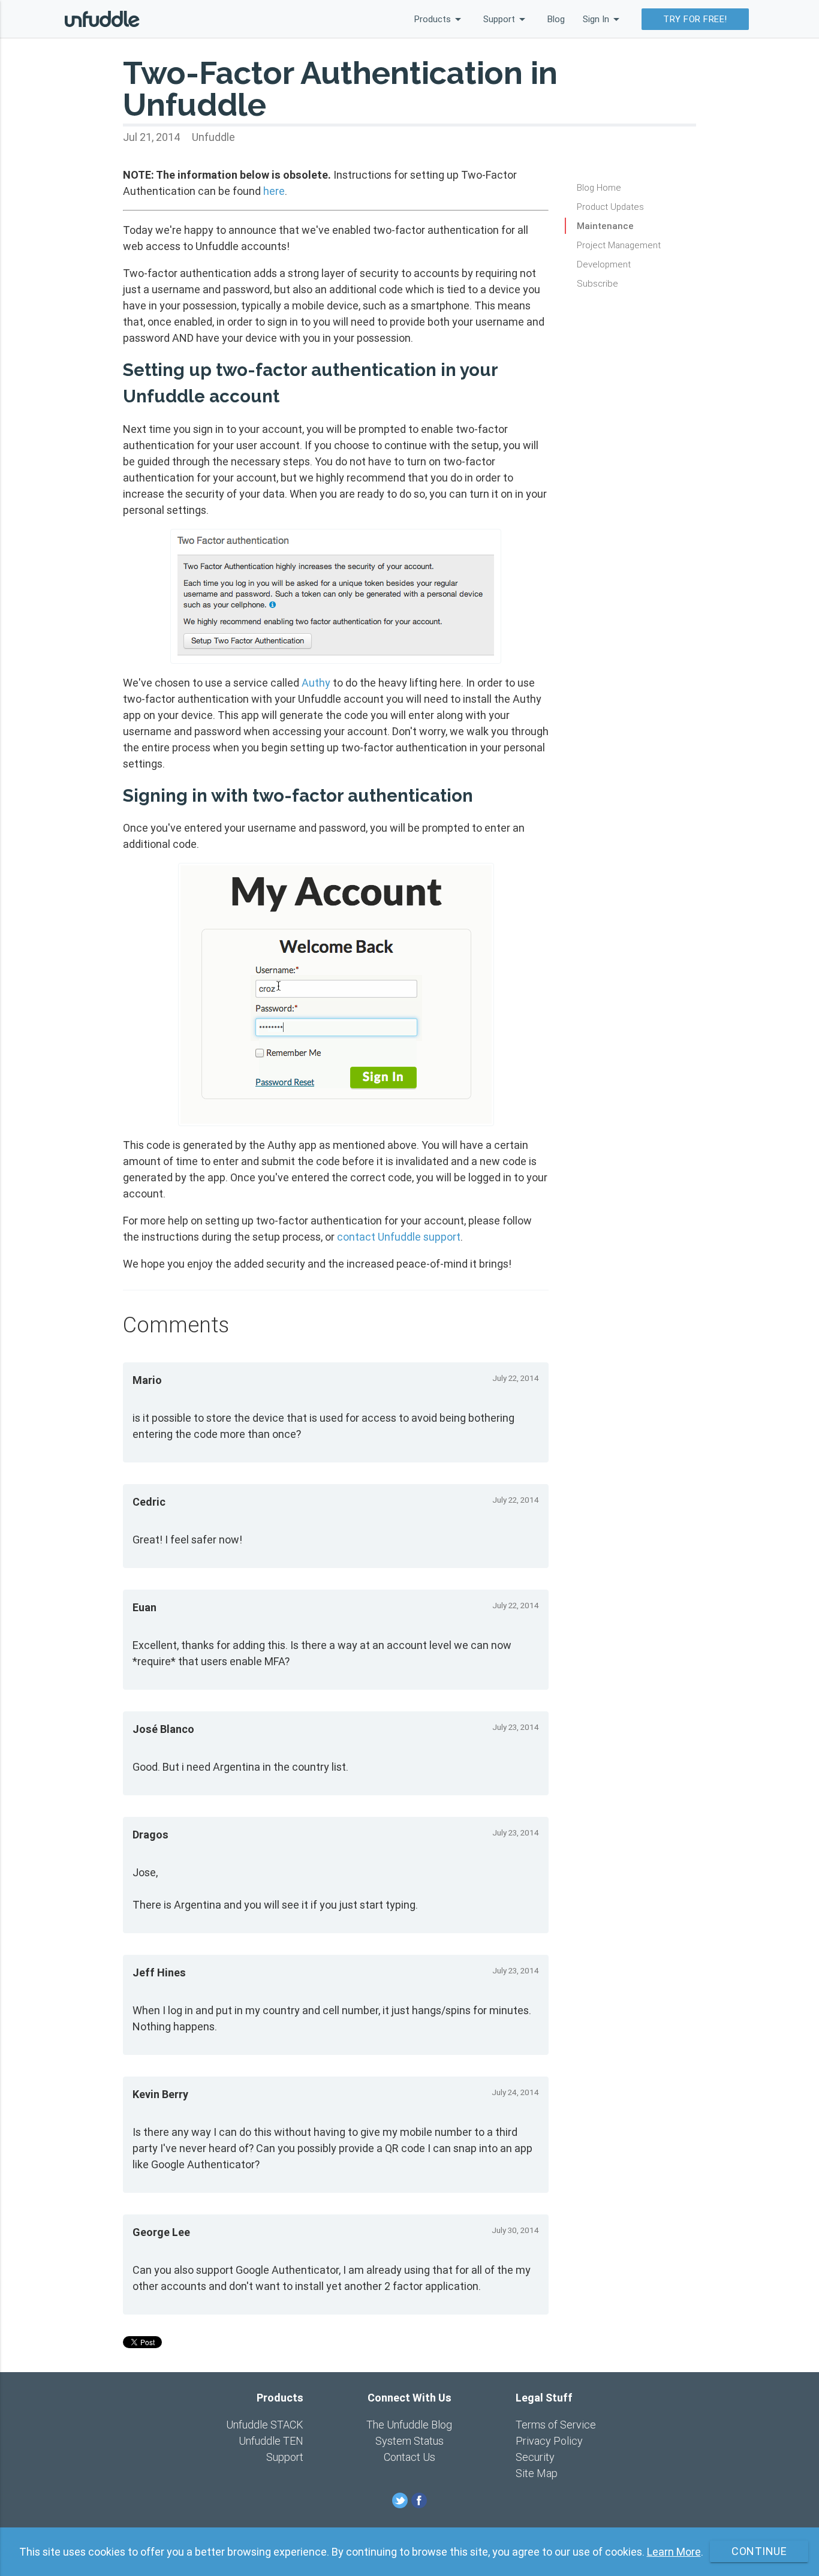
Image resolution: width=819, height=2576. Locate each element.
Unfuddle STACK (265, 2425)
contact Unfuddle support (399, 1237)
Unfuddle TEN (271, 2441)
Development (604, 264)
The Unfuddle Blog (409, 2425)
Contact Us (409, 2457)
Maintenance (605, 226)
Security (535, 2457)
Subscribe (597, 283)
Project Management (619, 245)
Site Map (537, 2473)
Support (506, 19)
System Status (409, 2441)
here (274, 191)
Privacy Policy (549, 2441)
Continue (759, 2551)
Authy (316, 683)
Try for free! (695, 19)
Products (440, 19)
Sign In (603, 19)
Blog (556, 19)
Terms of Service (556, 2425)
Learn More (674, 2552)
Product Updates (610, 207)
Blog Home (599, 187)
